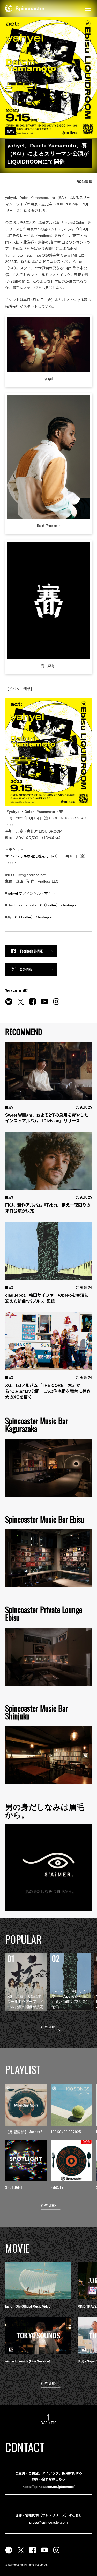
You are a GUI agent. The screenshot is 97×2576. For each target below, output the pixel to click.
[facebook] (33, 1004)
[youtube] (44, 1004)
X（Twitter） (50, 905)
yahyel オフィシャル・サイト (31, 893)
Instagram (71, 905)
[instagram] (56, 1004)
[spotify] (9, 1004)
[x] (21, 1004)
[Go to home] (25, 8)
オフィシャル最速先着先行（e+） (33, 856)
